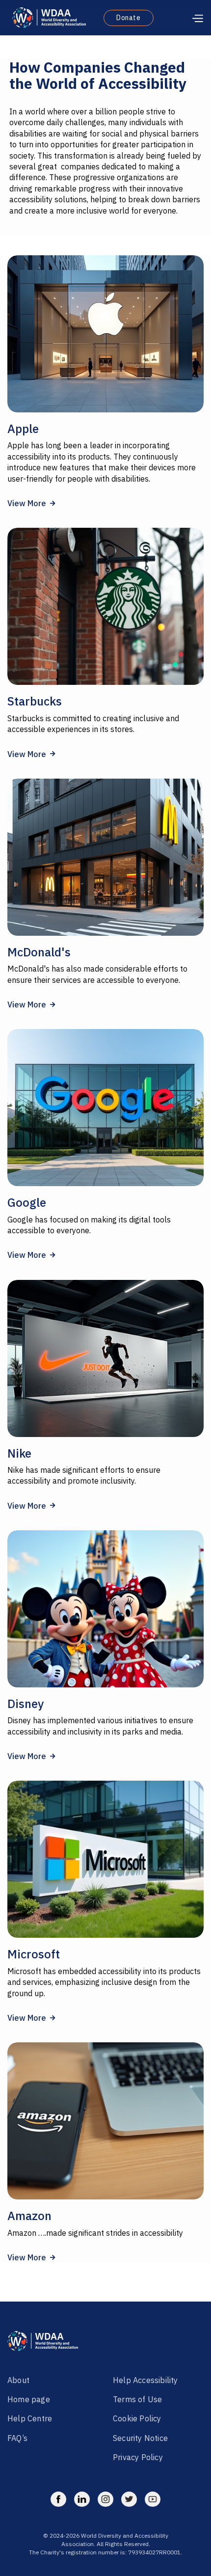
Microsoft (34, 1954)
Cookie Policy (137, 2418)
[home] (47, 18)
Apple (23, 429)
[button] (183, 18)
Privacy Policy (139, 2457)
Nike (19, 1453)
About (18, 2380)
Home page (30, 2399)
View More (31, 503)
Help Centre (31, 2418)
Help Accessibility (145, 2380)
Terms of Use (139, 2399)
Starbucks (35, 701)
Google (27, 1202)
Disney (26, 1704)
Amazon (29, 2216)
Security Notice (141, 2438)
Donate (129, 18)
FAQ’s (17, 2438)
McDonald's (39, 952)
